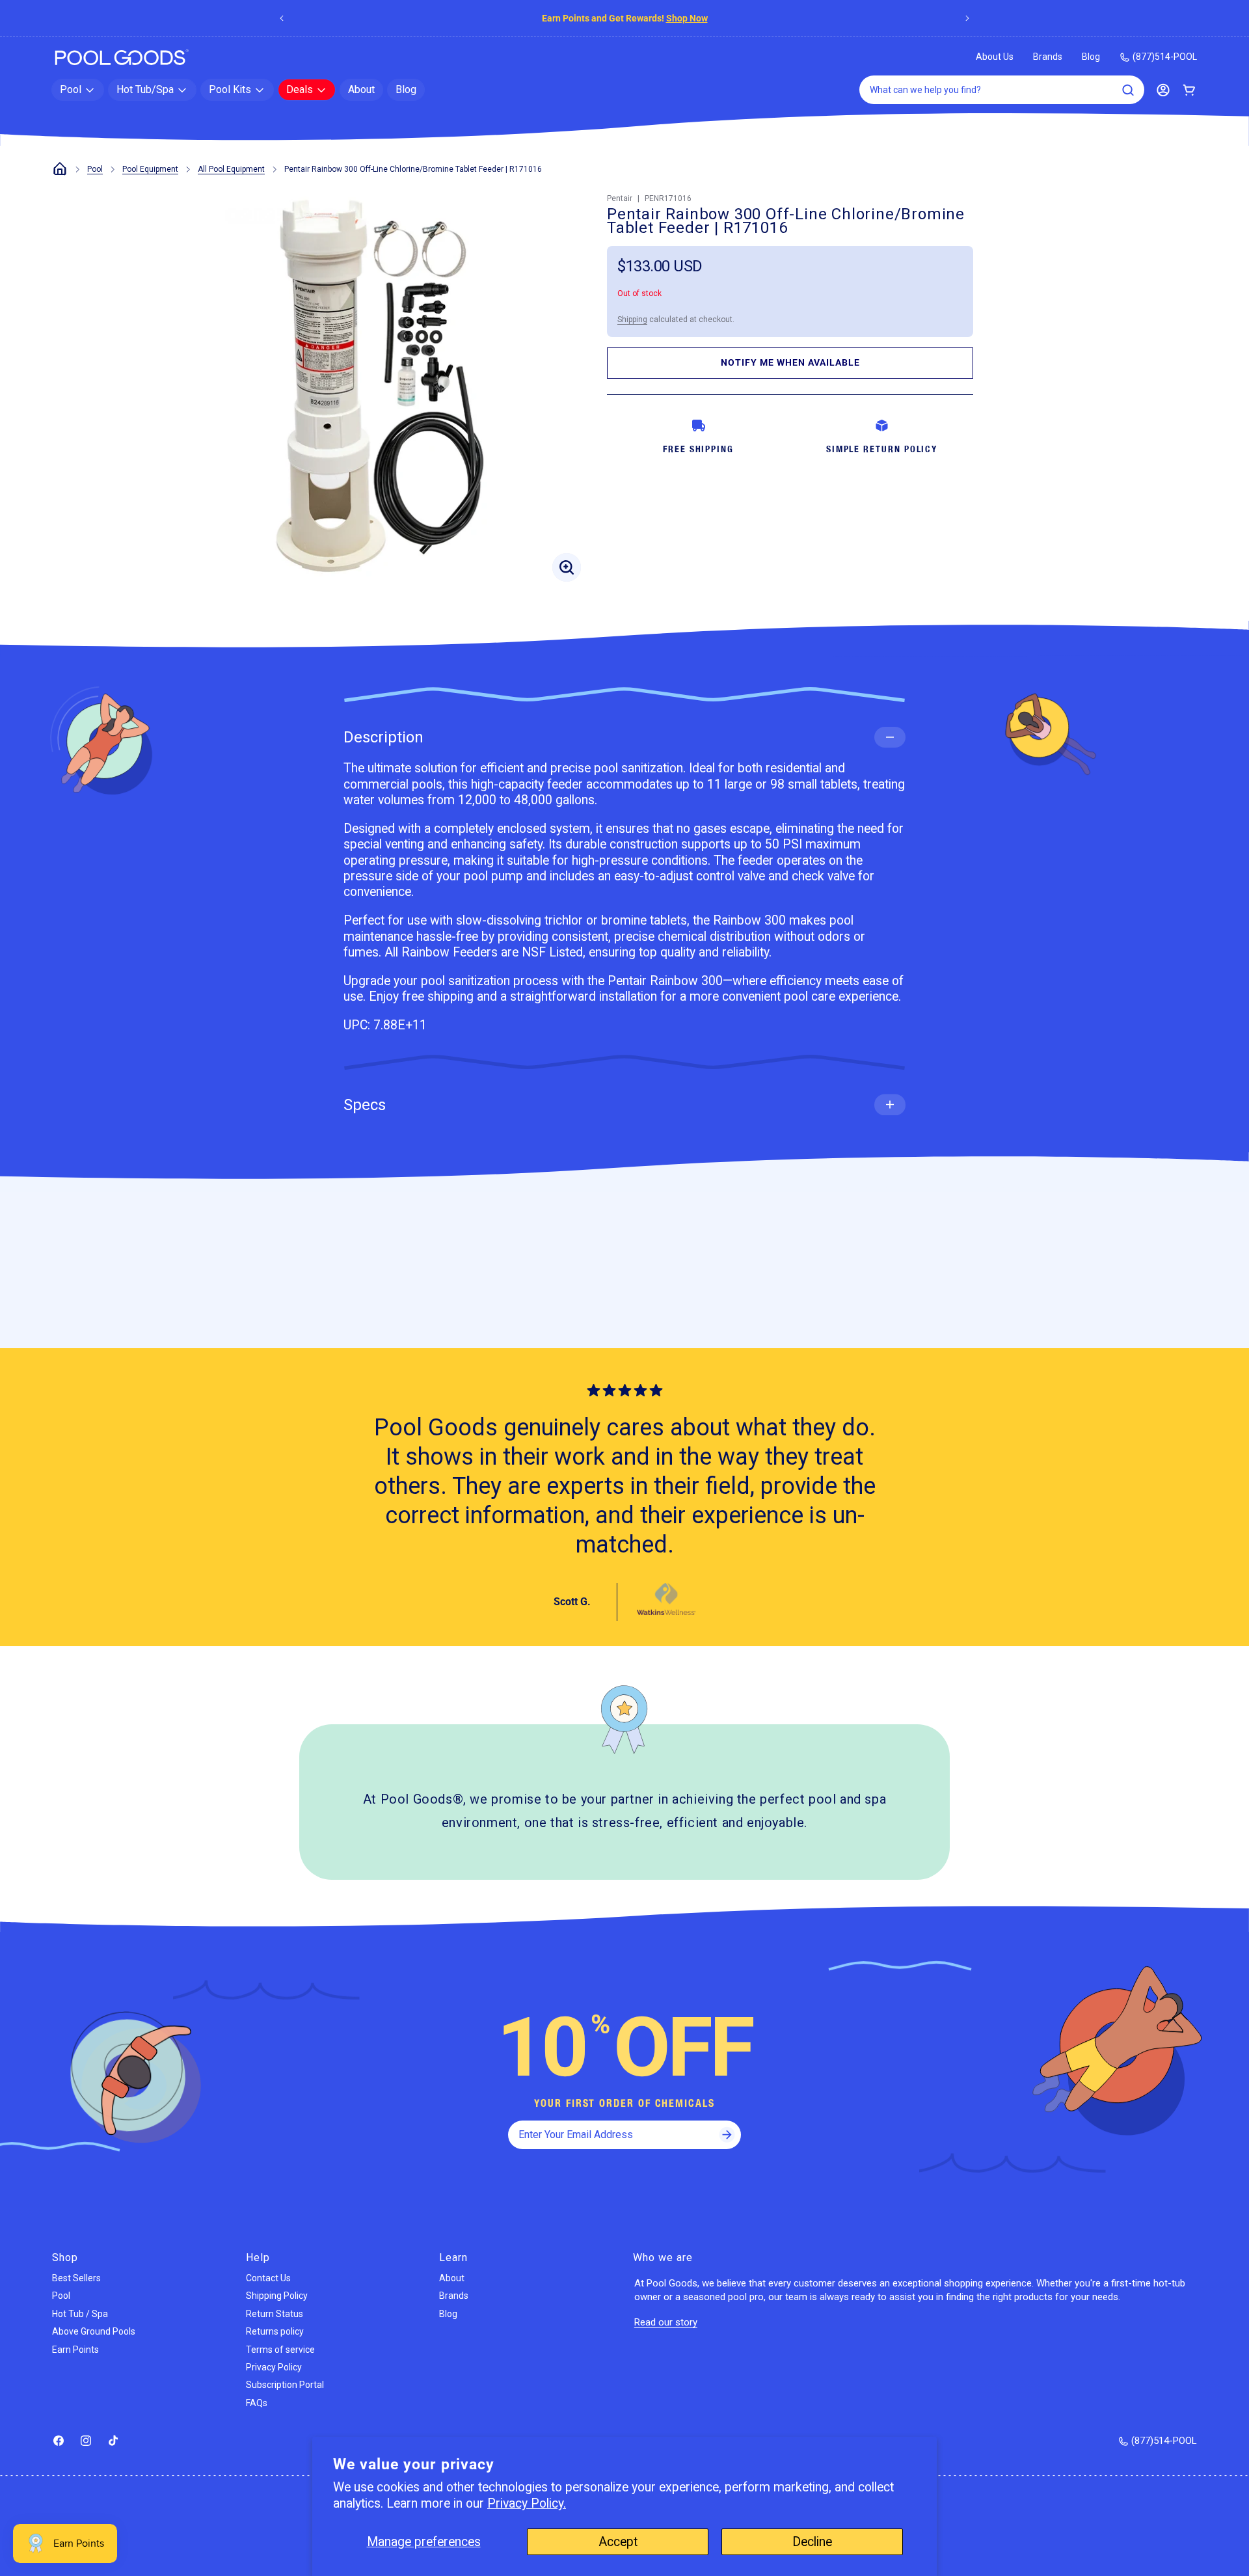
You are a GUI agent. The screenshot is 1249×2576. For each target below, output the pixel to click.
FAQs (257, 2403)
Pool (95, 169)
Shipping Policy (277, 2296)
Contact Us (268, 2278)
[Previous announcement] (282, 18)
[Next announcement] (967, 18)
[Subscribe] (727, 2135)
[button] (78, 90)
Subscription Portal (285, 2385)
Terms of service (280, 2350)
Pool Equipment (150, 169)
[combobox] (1002, 90)
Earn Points (75, 2350)
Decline (812, 2542)
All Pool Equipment (231, 169)
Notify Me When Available (790, 362)
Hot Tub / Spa (80, 2314)
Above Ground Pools (94, 2331)
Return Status (275, 2314)
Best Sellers (76, 2278)
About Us (995, 57)
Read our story (666, 2322)
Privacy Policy (274, 2367)
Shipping (632, 319)
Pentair (620, 198)
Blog (1091, 57)
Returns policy (275, 2331)
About (452, 2278)
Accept (618, 2542)
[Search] (1128, 90)
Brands (1048, 57)
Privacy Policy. (527, 2503)
